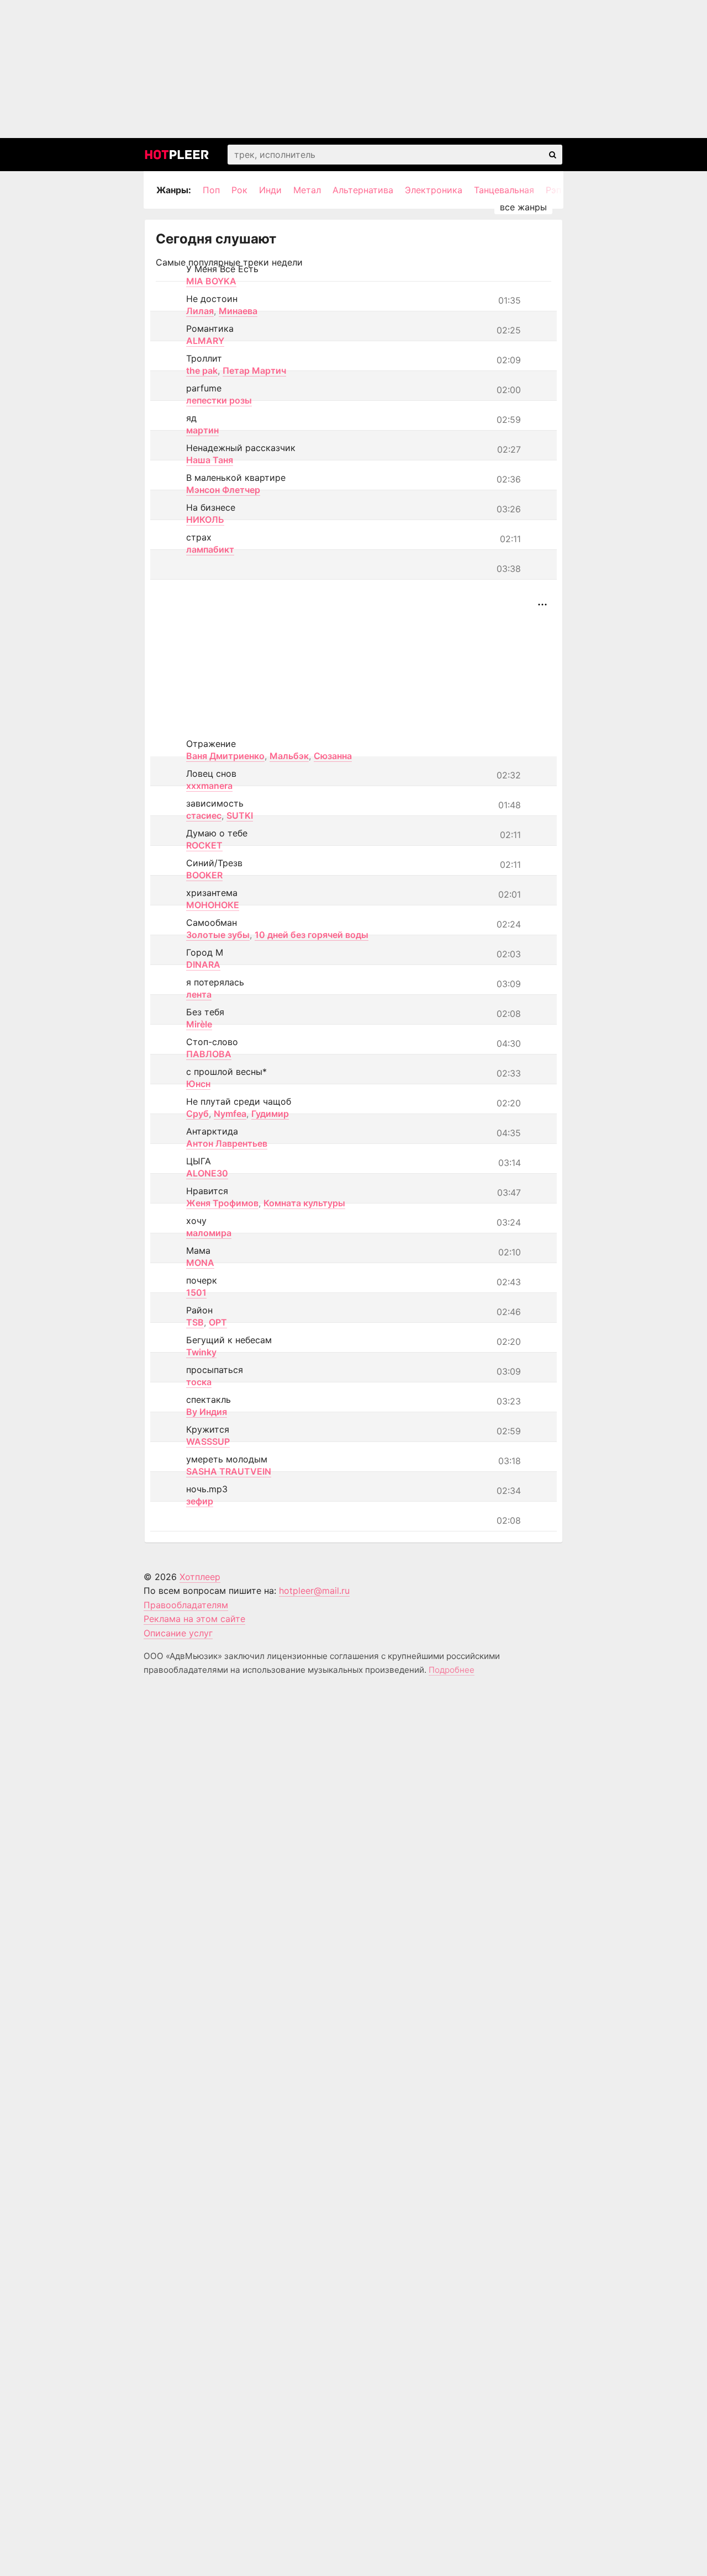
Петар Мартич (254, 370)
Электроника (434, 190)
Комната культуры (304, 1203)
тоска (199, 1382)
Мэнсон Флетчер (223, 490)
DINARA (203, 964)
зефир (200, 1501)
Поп (211, 190)
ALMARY (205, 341)
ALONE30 (207, 1173)
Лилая (200, 311)
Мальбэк (289, 756)
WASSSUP (208, 1441)
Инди (270, 190)
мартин (202, 430)
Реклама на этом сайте (194, 1619)
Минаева (238, 311)
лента (199, 994)
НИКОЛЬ (205, 520)
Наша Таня (210, 460)
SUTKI (240, 815)
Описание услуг (178, 1633)
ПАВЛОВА (209, 1054)
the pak (202, 370)
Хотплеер (200, 1577)
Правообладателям (186, 1605)
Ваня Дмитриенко (225, 756)
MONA (200, 1263)
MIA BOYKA (211, 281)
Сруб (197, 1114)
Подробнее (452, 1670)
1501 (196, 1292)
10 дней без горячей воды (312, 935)
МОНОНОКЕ (213, 905)
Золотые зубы (218, 935)
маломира (209, 1233)
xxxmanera (209, 786)
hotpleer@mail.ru (314, 1591)
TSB (195, 1322)
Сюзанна (333, 756)
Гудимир (270, 1114)
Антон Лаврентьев (227, 1143)
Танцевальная (504, 190)
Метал (307, 190)
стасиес (204, 815)
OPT (218, 1322)
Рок (239, 190)
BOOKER (204, 875)
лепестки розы (219, 400)
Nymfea (230, 1114)
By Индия (207, 1412)
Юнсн (198, 1084)
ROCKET (204, 845)
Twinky (201, 1352)
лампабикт (210, 549)
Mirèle (199, 1024)
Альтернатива (363, 190)
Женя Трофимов (222, 1203)
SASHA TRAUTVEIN (229, 1471)
